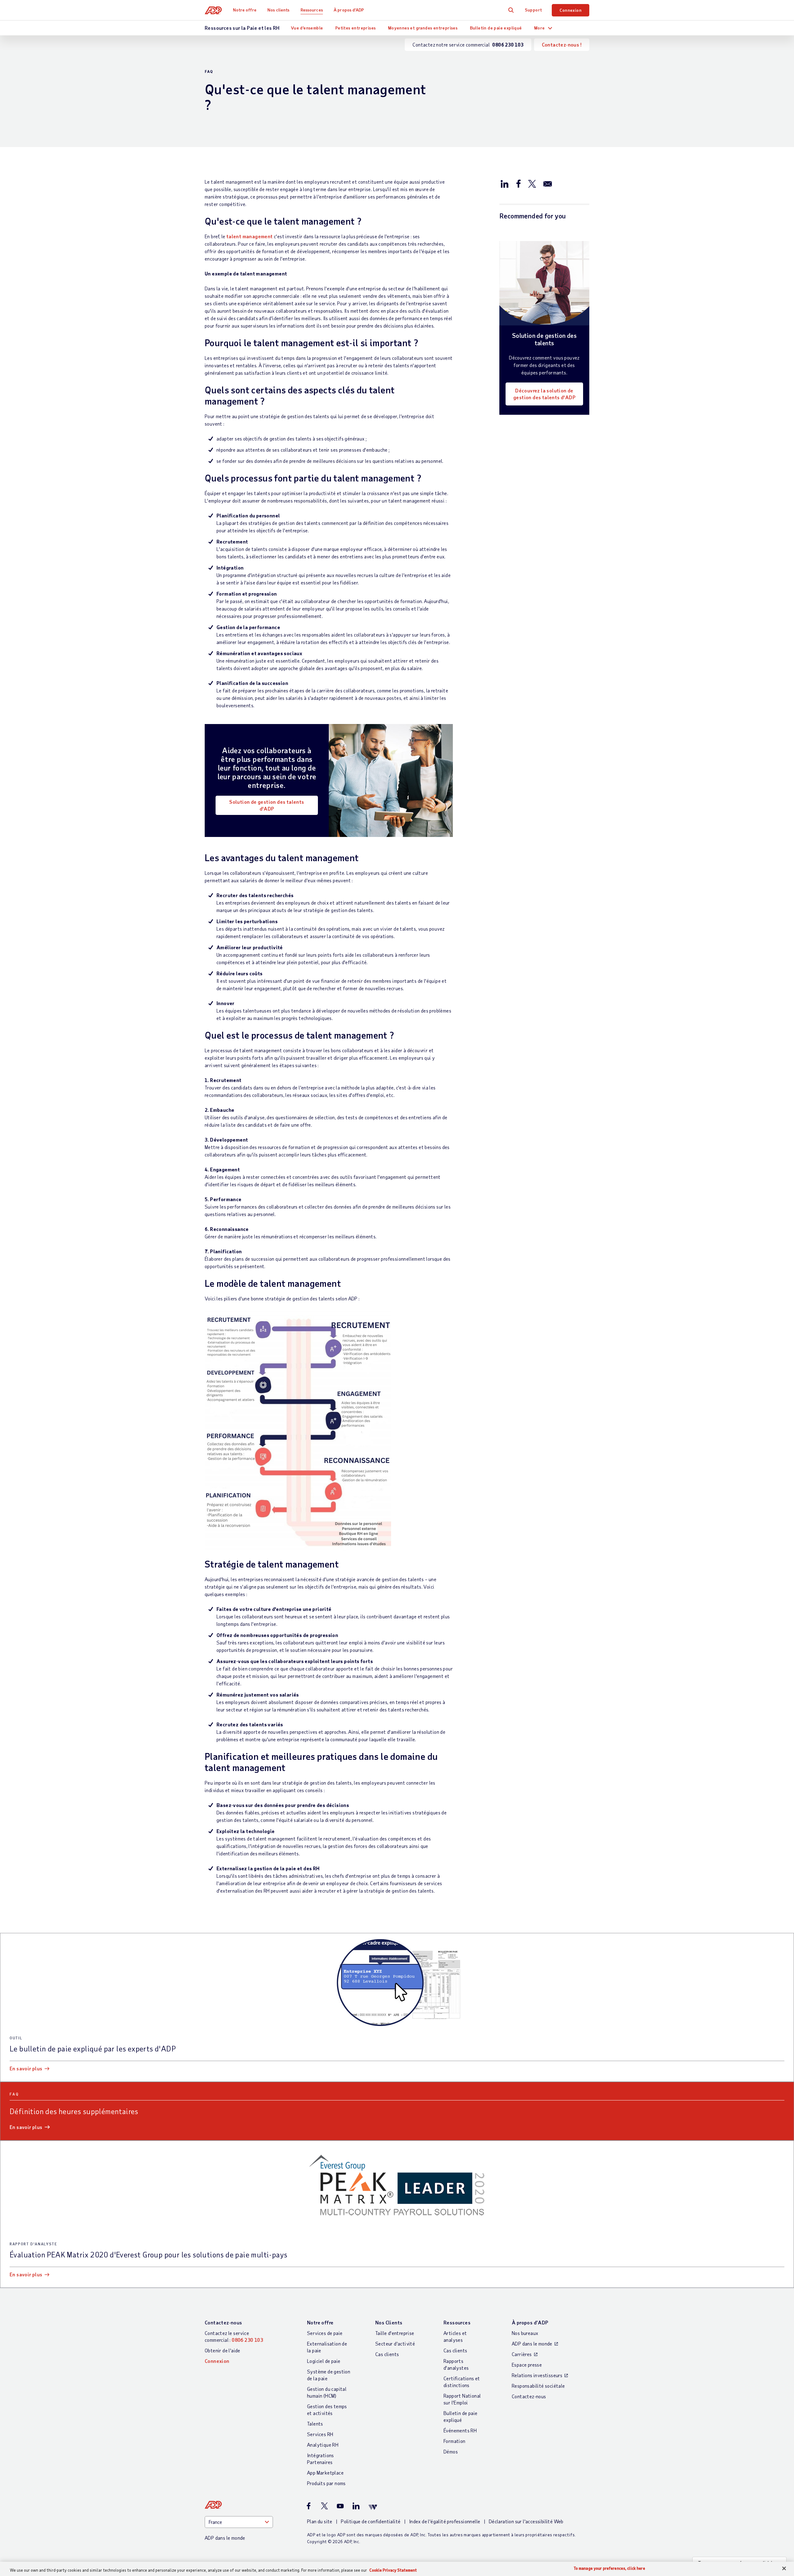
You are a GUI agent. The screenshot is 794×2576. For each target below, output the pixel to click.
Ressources (312, 10)
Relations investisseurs (537, 2375)
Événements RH (460, 2430)
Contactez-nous (223, 2322)
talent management (250, 236)
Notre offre (245, 10)
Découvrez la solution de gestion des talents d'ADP (544, 394)
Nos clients (278, 10)
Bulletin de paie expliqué (496, 28)
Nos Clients (389, 2322)
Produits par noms (326, 2483)
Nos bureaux (525, 2333)
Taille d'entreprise (395, 2333)
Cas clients (387, 2354)
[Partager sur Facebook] (518, 183)
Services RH (320, 2434)
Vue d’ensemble (307, 28)
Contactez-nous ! (562, 45)
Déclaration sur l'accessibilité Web (526, 2521)
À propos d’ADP (349, 10)
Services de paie (325, 2333)
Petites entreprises (356, 28)
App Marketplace (325, 2473)
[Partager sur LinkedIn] (505, 183)
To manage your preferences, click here (609, 2568)
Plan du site (320, 2521)
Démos (451, 2451)
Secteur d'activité (395, 2343)
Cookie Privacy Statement (393, 2570)
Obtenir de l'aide (223, 2350)
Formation (455, 2441)
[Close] (784, 2569)
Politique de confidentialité (371, 2521)
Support (533, 10)
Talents (315, 2424)
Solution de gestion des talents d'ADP (267, 805)
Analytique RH (323, 2445)
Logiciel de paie (324, 2361)
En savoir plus (26, 2068)
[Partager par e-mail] (548, 183)
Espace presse (527, 2365)
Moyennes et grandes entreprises (423, 28)
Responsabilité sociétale (538, 2386)
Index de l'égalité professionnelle (445, 2521)
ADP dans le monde (532, 2343)
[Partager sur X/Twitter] (532, 183)
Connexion (571, 10)
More (540, 28)
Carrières (522, 2354)
